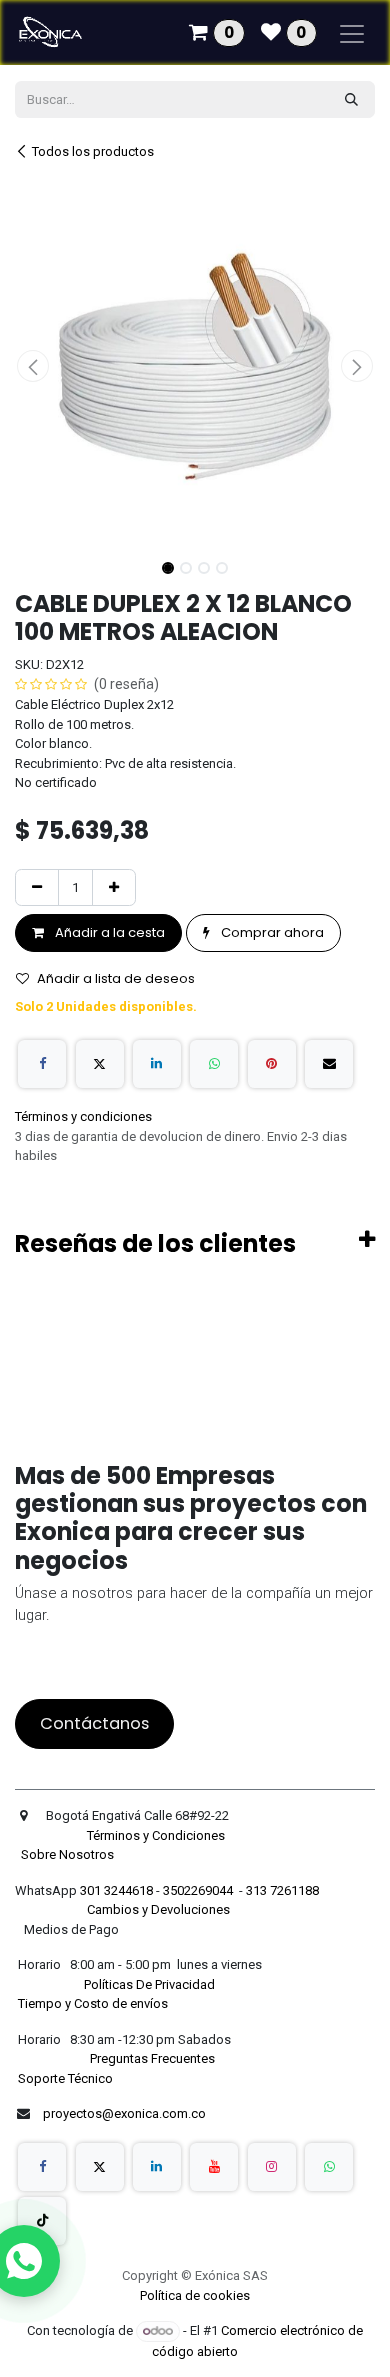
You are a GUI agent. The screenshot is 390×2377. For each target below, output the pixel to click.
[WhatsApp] (214, 1064)
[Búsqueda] (351, 100)
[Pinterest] (272, 1064)
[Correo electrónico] (329, 1064)
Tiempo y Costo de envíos (91, 2003)
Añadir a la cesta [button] (108, 932)
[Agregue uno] (114, 888)
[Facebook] (42, 1064)
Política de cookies (195, 2295)
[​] (42, 2167)
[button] (33, 366)
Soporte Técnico (65, 2078)
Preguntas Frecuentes (154, 2058)
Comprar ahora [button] (271, 932)
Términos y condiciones (83, 1116)
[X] (100, 1064)
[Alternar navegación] (352, 32)
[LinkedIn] (157, 1064)
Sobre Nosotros (69, 1854)
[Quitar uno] (37, 888)
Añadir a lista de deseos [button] (116, 978)
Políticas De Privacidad (151, 1984)
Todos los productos (93, 151)
